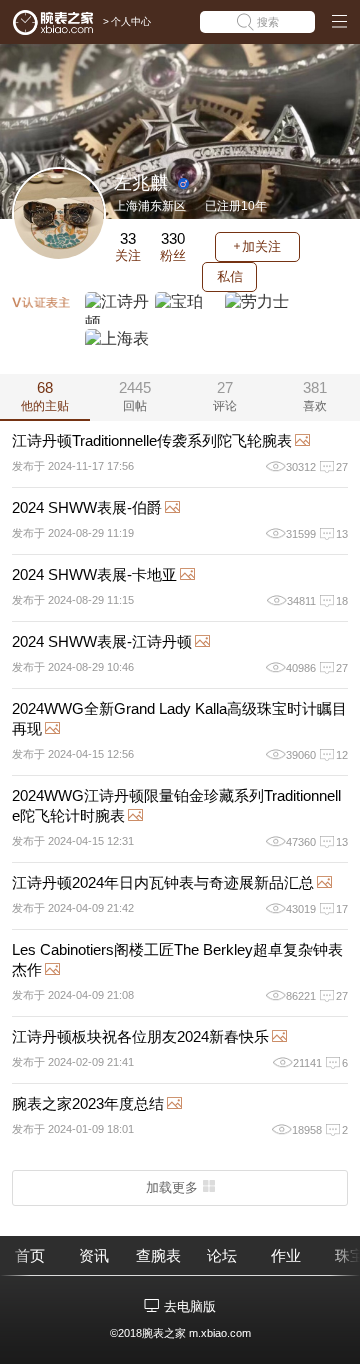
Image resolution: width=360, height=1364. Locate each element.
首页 (30, 1255)
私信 (230, 276)
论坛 (222, 1255)
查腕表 (158, 1255)
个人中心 (131, 21)
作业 (286, 1255)
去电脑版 (190, 1306)
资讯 (94, 1255)
